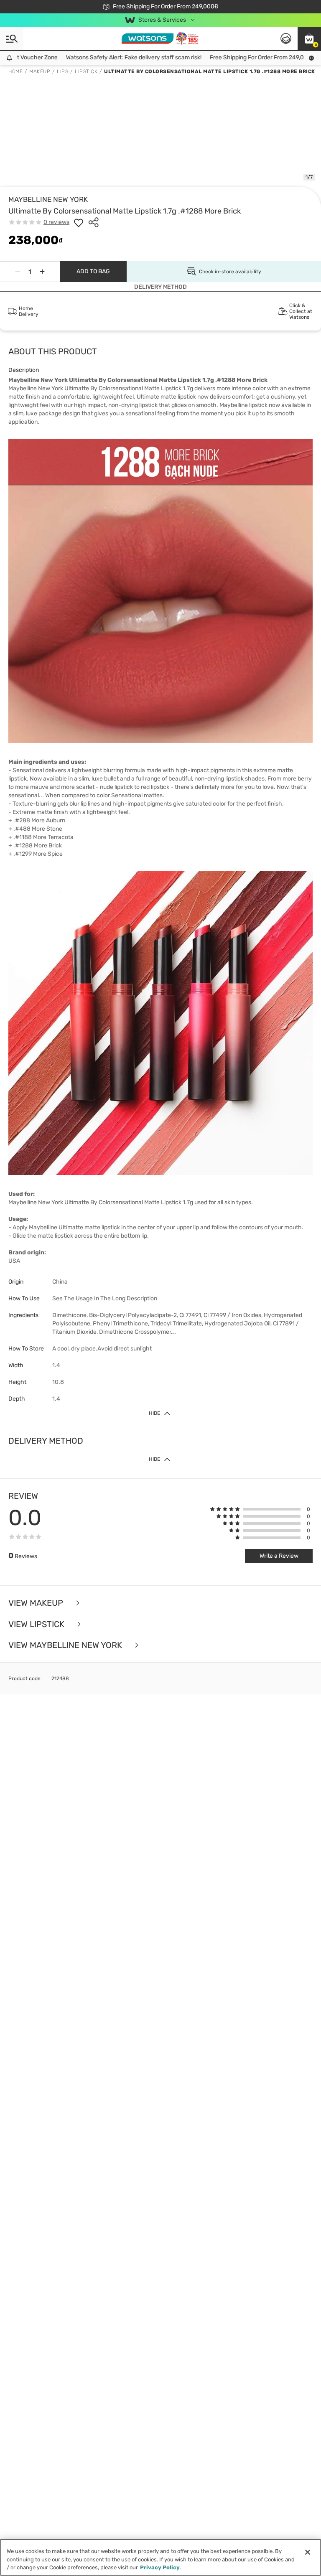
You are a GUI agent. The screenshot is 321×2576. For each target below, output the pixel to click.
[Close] (308, 2552)
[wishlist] (79, 222)
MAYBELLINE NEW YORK (48, 199)
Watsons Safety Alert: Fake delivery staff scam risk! (101, 57)
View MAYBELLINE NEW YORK (66, 1645)
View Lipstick (37, 1624)
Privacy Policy (160, 2567)
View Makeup (37, 1603)
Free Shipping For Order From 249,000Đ (230, 57)
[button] (309, 38)
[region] (160, 2557)
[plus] (42, 272)
